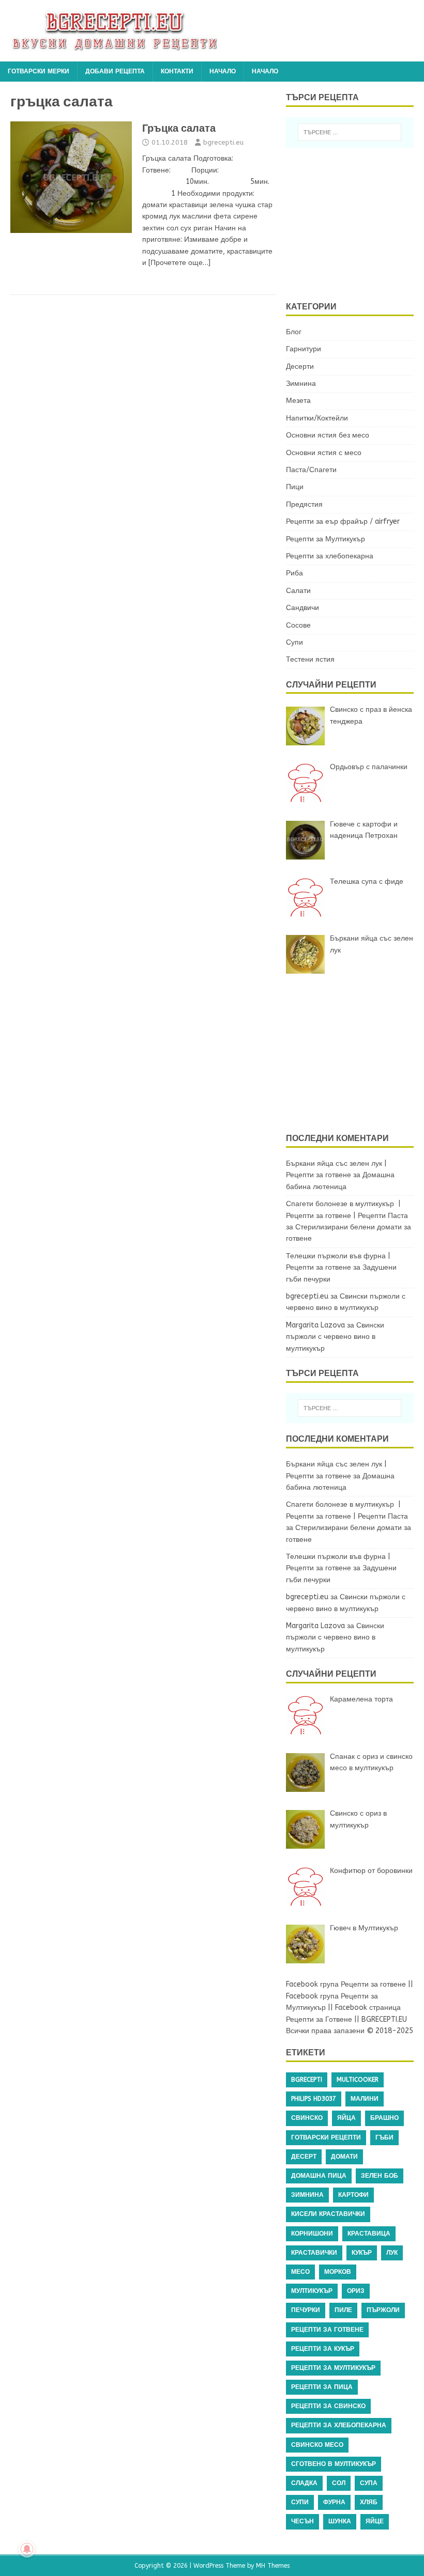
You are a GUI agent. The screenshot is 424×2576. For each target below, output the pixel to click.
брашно (384, 2118)
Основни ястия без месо (328, 435)
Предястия (304, 504)
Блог (294, 332)
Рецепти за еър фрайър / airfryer (343, 521)
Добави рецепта (115, 71)
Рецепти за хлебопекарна (330, 556)
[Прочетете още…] (179, 263)
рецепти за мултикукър (333, 2368)
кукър (362, 2253)
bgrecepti (307, 2080)
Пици (295, 487)
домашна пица (319, 2176)
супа (369, 2483)
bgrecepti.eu (223, 142)
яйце (375, 2521)
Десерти (300, 366)
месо (300, 2272)
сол (339, 2483)
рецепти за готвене (327, 2330)
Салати (298, 591)
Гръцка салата (179, 128)
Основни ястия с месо (324, 453)
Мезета (298, 401)
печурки (306, 2310)
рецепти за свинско (328, 2406)
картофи (353, 2195)
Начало (223, 71)
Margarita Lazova (315, 1325)
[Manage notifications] (27, 2549)
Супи (294, 642)
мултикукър (312, 2291)
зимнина (307, 2195)
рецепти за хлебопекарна (339, 2425)
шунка (340, 2521)
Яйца (346, 2118)
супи (300, 2502)
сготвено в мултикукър (334, 2464)
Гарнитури (304, 349)
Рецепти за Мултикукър (325, 539)
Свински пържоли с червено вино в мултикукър (335, 1337)
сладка (304, 2483)
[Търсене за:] (350, 132)
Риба (294, 573)
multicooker (358, 2080)
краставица (369, 2234)
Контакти (177, 71)
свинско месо (317, 2445)
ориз (356, 2291)
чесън (302, 2521)
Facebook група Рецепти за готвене (346, 1984)
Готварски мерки (39, 71)
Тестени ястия (310, 659)
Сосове (298, 625)
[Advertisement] (355, 223)
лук (392, 2253)
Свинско (307, 2118)
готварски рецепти (326, 2137)
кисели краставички (328, 2214)
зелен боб (380, 2176)
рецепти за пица (322, 2387)
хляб (369, 2502)
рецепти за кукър (323, 2349)
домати (344, 2157)
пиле (343, 2310)
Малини (365, 2099)
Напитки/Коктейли (317, 418)
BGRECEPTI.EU (384, 2019)
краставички (314, 2253)
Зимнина (301, 384)
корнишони (312, 2234)
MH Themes (273, 2566)
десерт (304, 2157)
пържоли (383, 2310)
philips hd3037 (314, 2099)
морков (338, 2272)
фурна (334, 2502)
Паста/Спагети (311, 470)
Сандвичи (302, 608)
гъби (384, 2137)
